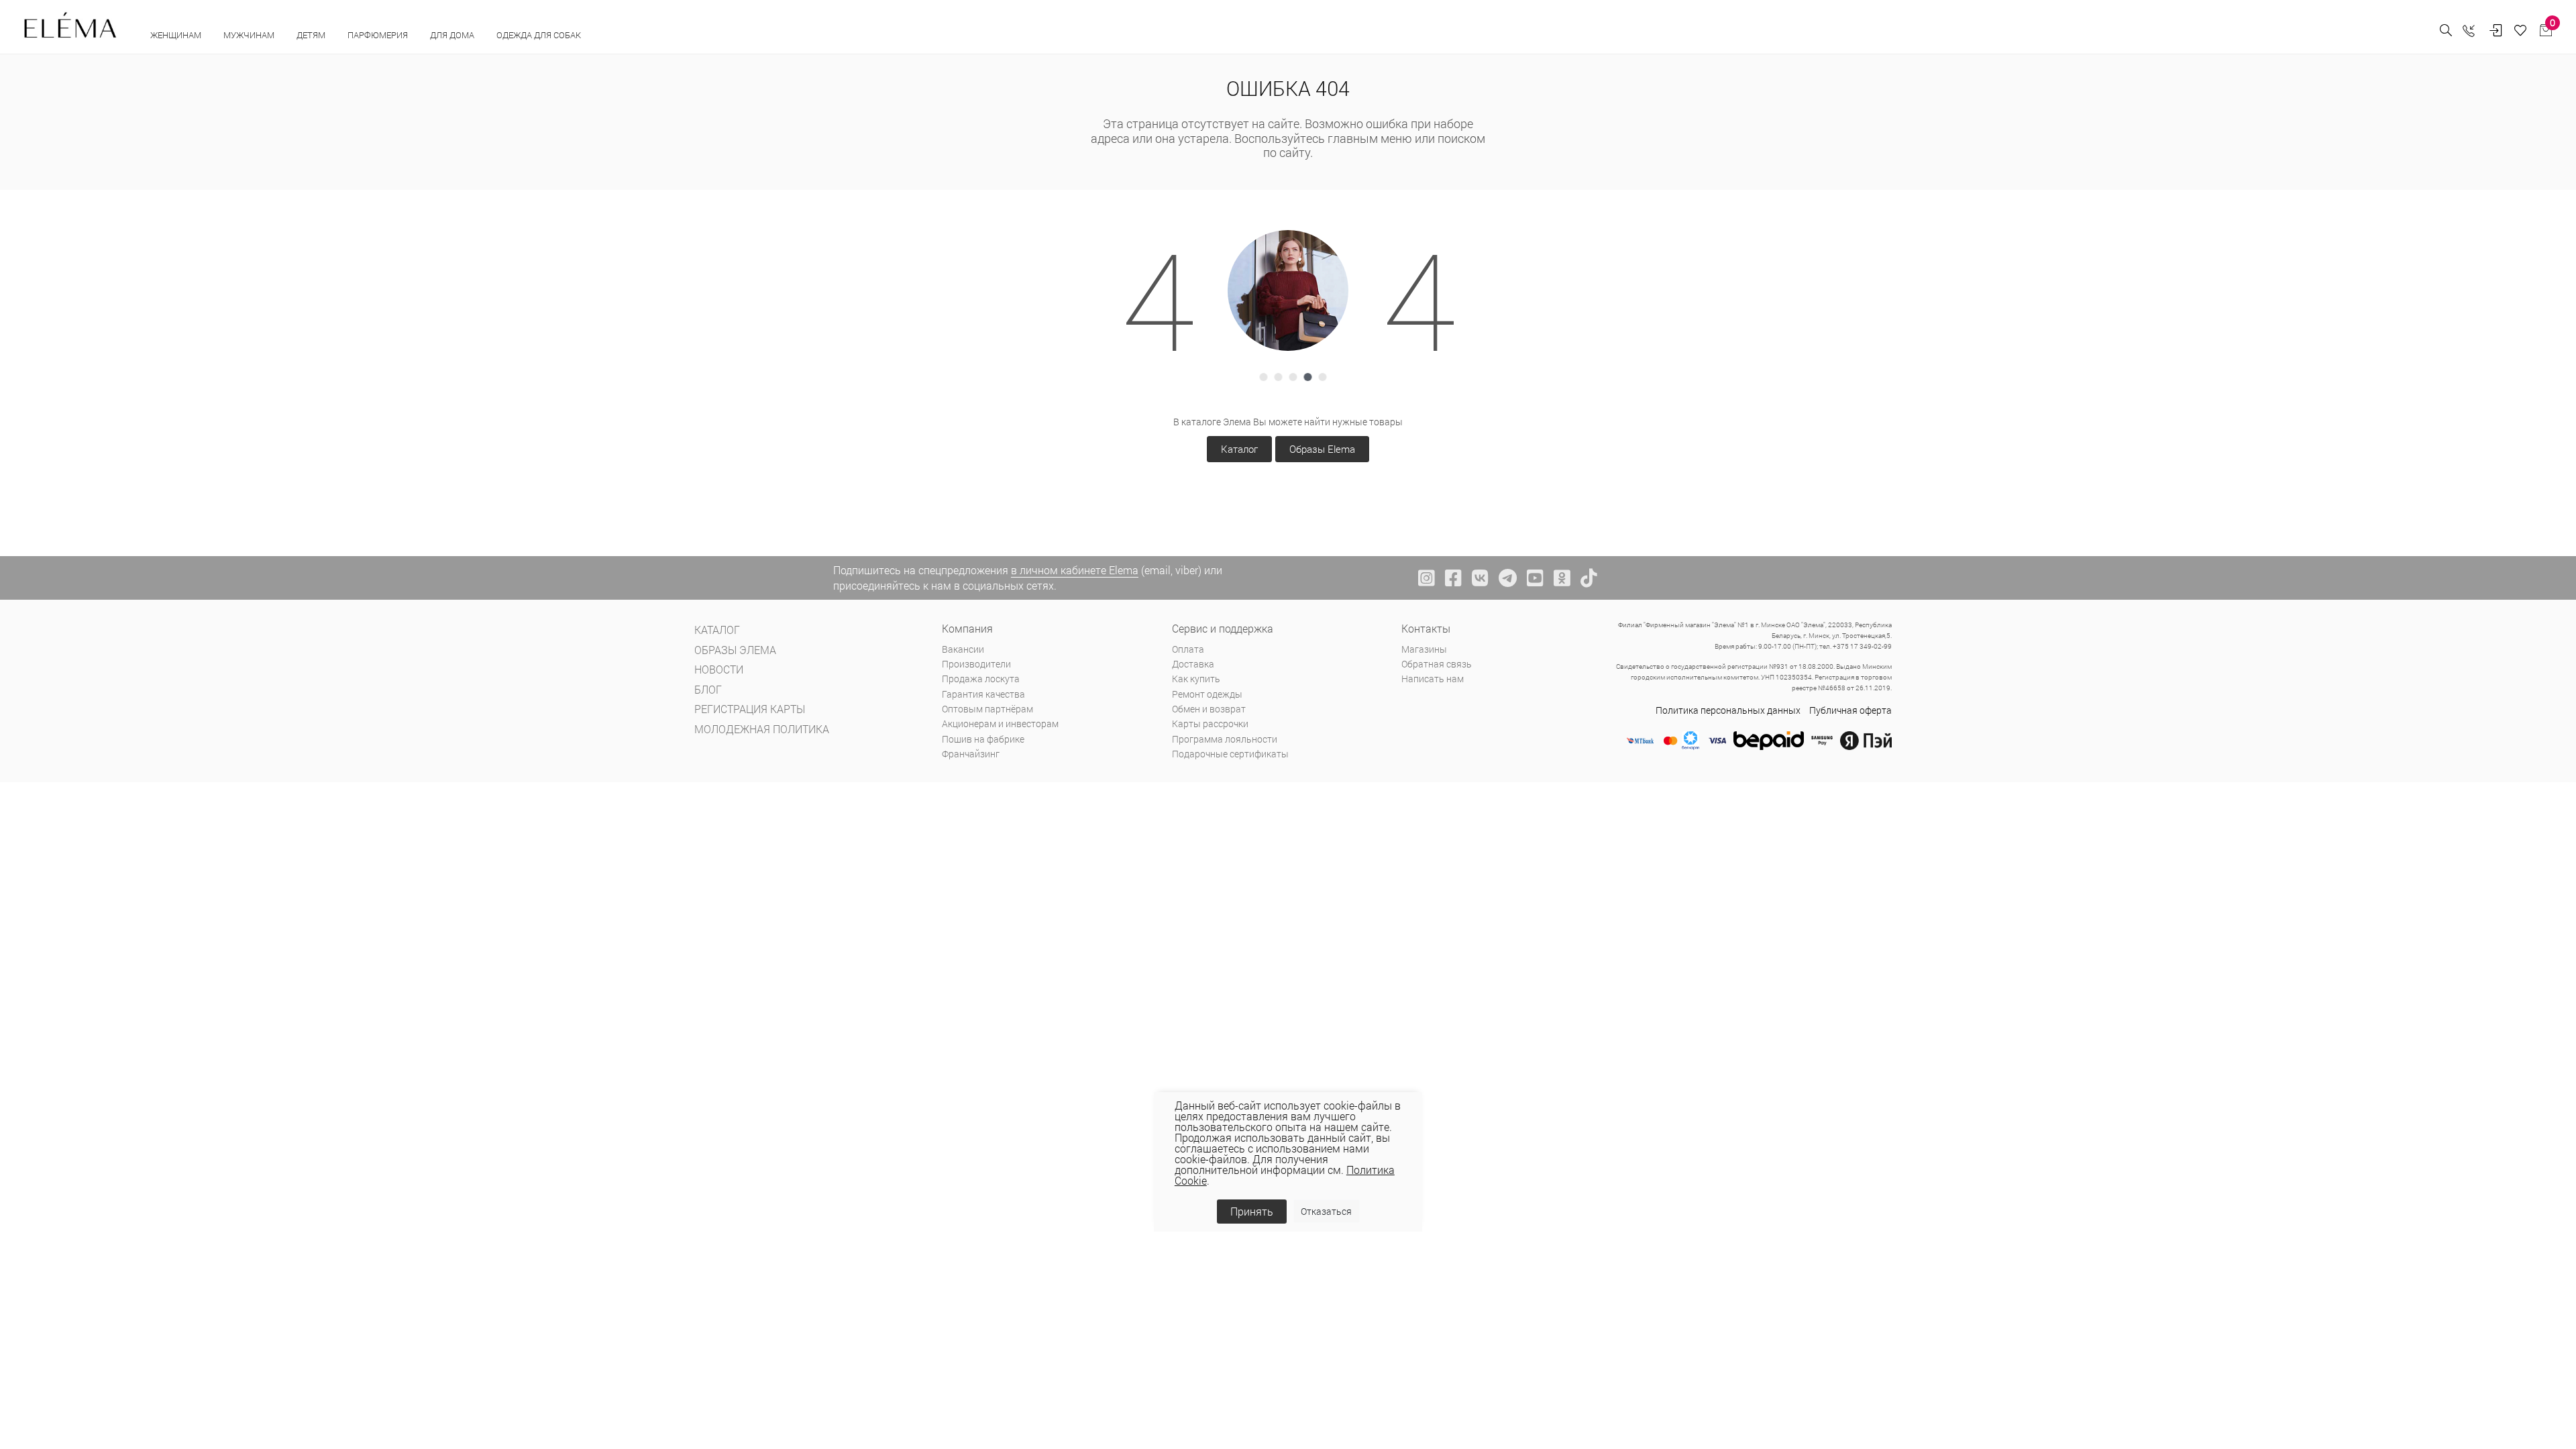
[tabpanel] (1288, 290)
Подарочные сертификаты (1230, 754)
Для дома (453, 35)
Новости (719, 669)
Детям (312, 35)
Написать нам (1433, 679)
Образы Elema (1322, 449)
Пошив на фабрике (983, 739)
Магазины (1424, 649)
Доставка (1193, 664)
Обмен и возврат (1209, 709)
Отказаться (1326, 1211)
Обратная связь (1437, 664)
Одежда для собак (539, 35)
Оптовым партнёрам (987, 709)
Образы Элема (735, 650)
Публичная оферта (1850, 710)
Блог (708, 689)
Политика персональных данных (1728, 710)
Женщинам (177, 35)
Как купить (1196, 679)
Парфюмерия (379, 35)
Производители (976, 664)
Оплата (1188, 649)
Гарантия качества (983, 694)
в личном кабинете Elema (1075, 570)
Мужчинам (250, 35)
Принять (1252, 1211)
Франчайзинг (971, 754)
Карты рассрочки (1210, 723)
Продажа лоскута (981, 679)
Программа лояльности (1225, 739)
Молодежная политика (762, 729)
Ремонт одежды (1207, 694)
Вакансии (963, 649)
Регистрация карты (750, 709)
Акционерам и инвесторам (1000, 723)
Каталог (1239, 449)
